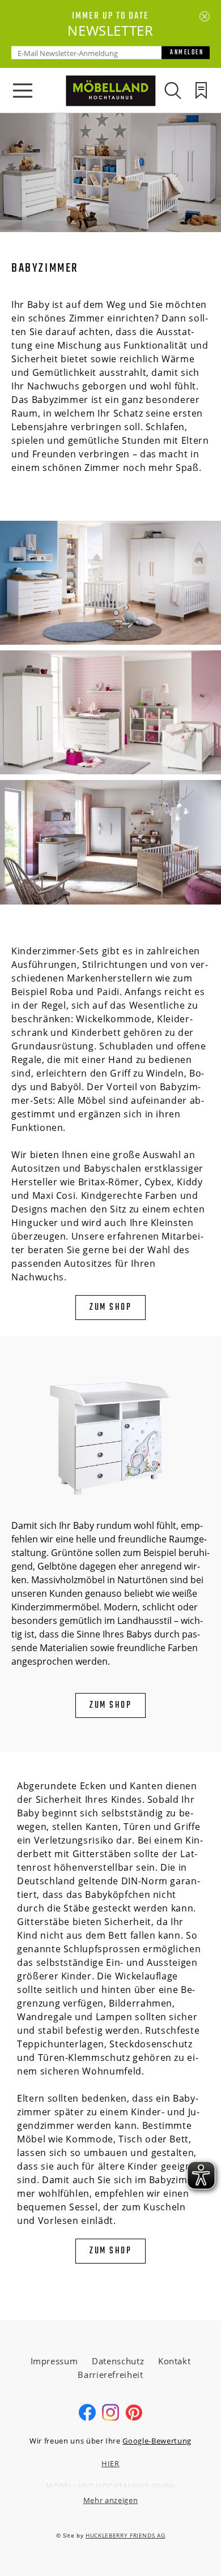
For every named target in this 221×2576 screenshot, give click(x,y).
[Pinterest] (134, 2418)
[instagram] (110, 2418)
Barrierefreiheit (110, 2374)
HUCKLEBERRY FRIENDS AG (125, 2535)
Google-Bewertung (157, 2441)
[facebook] (87, 2418)
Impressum (54, 2361)
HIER (110, 2463)
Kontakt (175, 2361)
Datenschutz (118, 2361)
